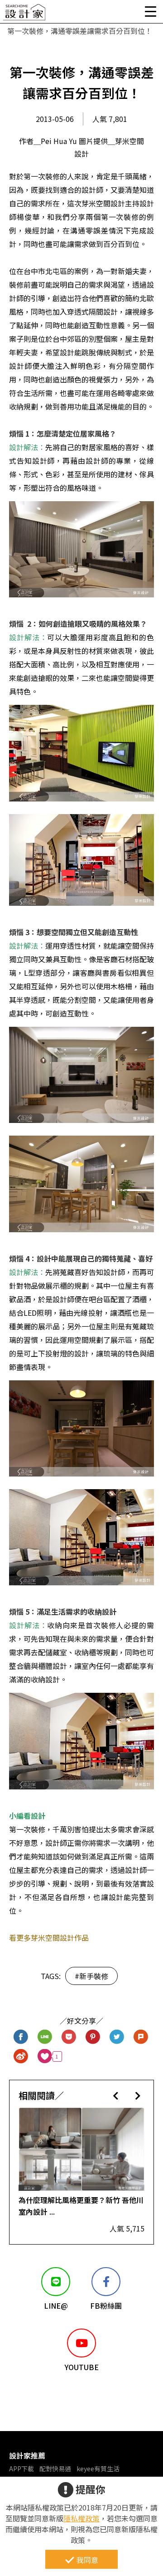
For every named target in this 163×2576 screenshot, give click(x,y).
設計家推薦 (27, 2455)
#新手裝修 (91, 1976)
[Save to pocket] (69, 2037)
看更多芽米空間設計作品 (49, 1938)
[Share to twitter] (117, 2037)
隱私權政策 (81, 2518)
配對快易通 (55, 2469)
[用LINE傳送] (45, 2037)
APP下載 (22, 2469)
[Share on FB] (21, 2037)
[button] (116, 2095)
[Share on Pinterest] (93, 2037)
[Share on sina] (21, 2057)
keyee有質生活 (98, 2469)
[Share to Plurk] (141, 2037)
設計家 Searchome (25, 15)
